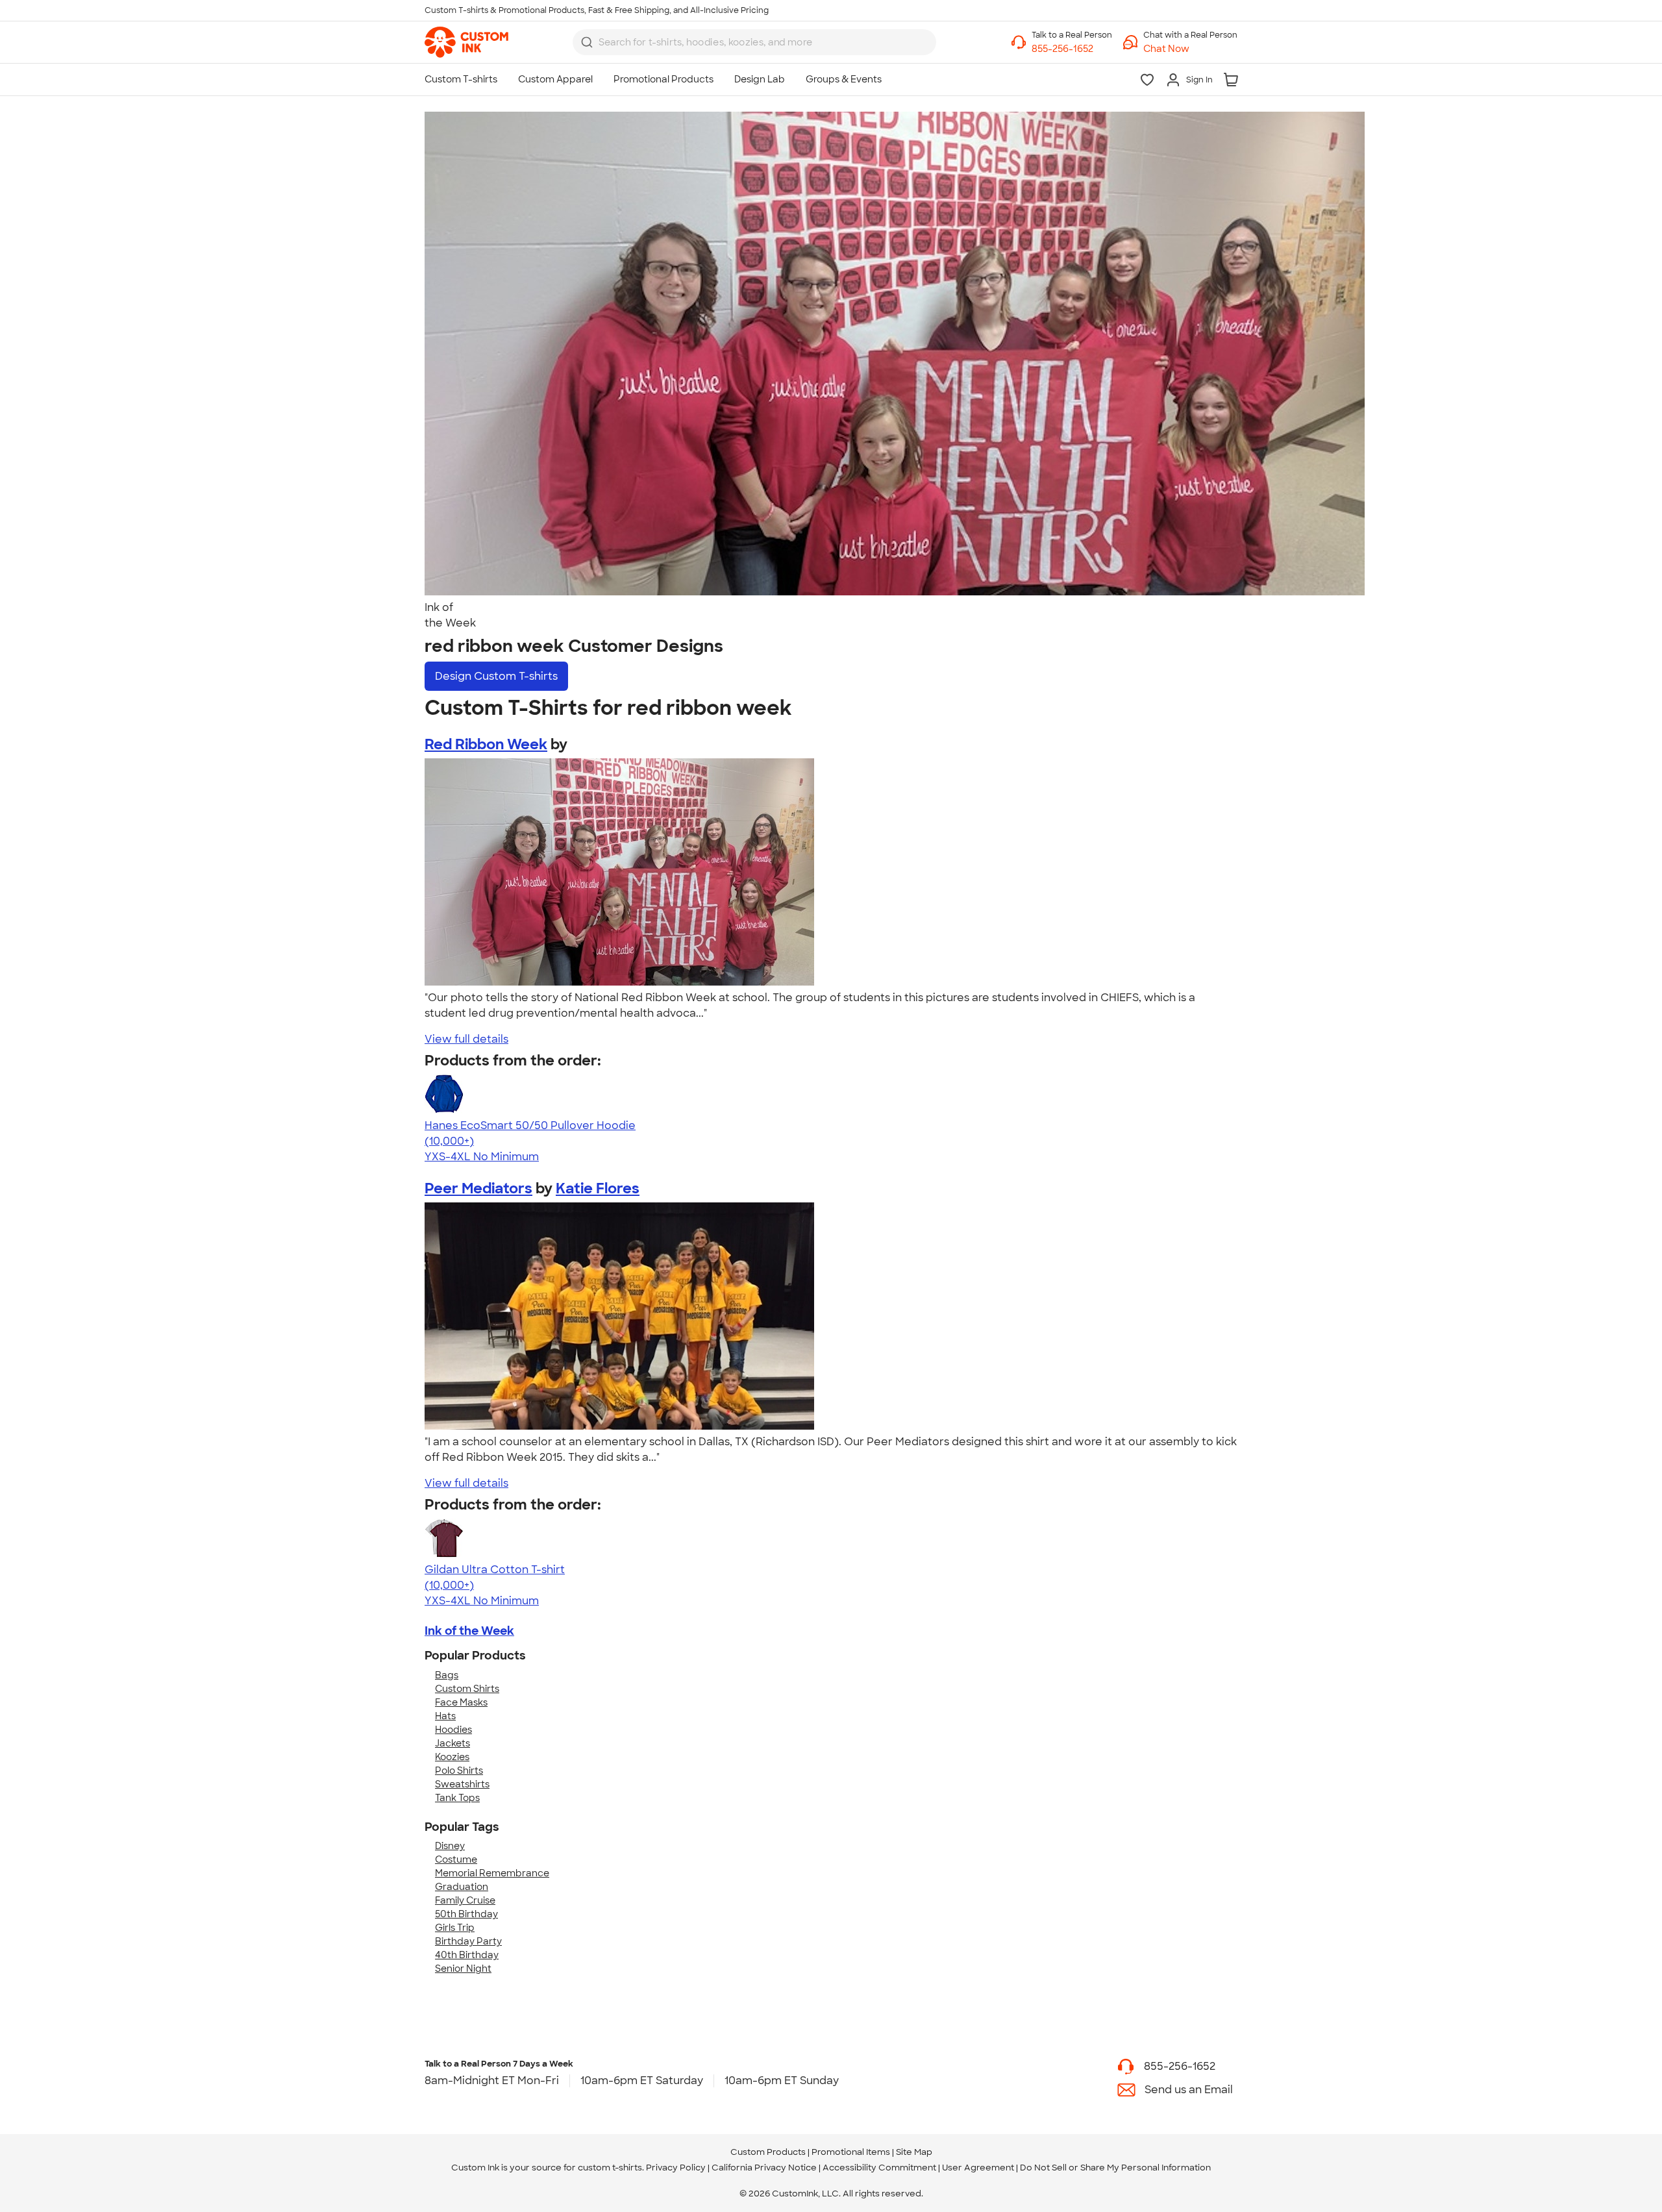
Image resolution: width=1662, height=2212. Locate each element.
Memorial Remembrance (492, 1873)
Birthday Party (468, 1941)
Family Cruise (465, 1900)
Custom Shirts (467, 1689)
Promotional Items (851, 2152)
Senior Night (463, 1969)
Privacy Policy (676, 2168)
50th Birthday (466, 1914)
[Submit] (587, 42)
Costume (456, 1859)
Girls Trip (455, 1928)
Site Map (914, 2152)
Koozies (452, 1757)
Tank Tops (457, 1798)
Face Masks (461, 1702)
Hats (445, 1716)
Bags (447, 1675)
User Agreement (978, 2168)
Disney (450, 1846)
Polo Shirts (459, 1771)
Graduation (462, 1887)
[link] (466, 42)
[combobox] (754, 42)
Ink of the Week (469, 1631)
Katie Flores (598, 1188)
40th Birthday (467, 1955)
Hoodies (453, 1730)
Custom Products (768, 2152)
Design (496, 676)
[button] (1190, 49)
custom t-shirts (610, 2168)
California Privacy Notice (764, 2168)
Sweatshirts (462, 1784)
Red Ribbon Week (486, 744)
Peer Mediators (478, 1188)
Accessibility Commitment (879, 2168)
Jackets (453, 1743)
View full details (466, 1039)
